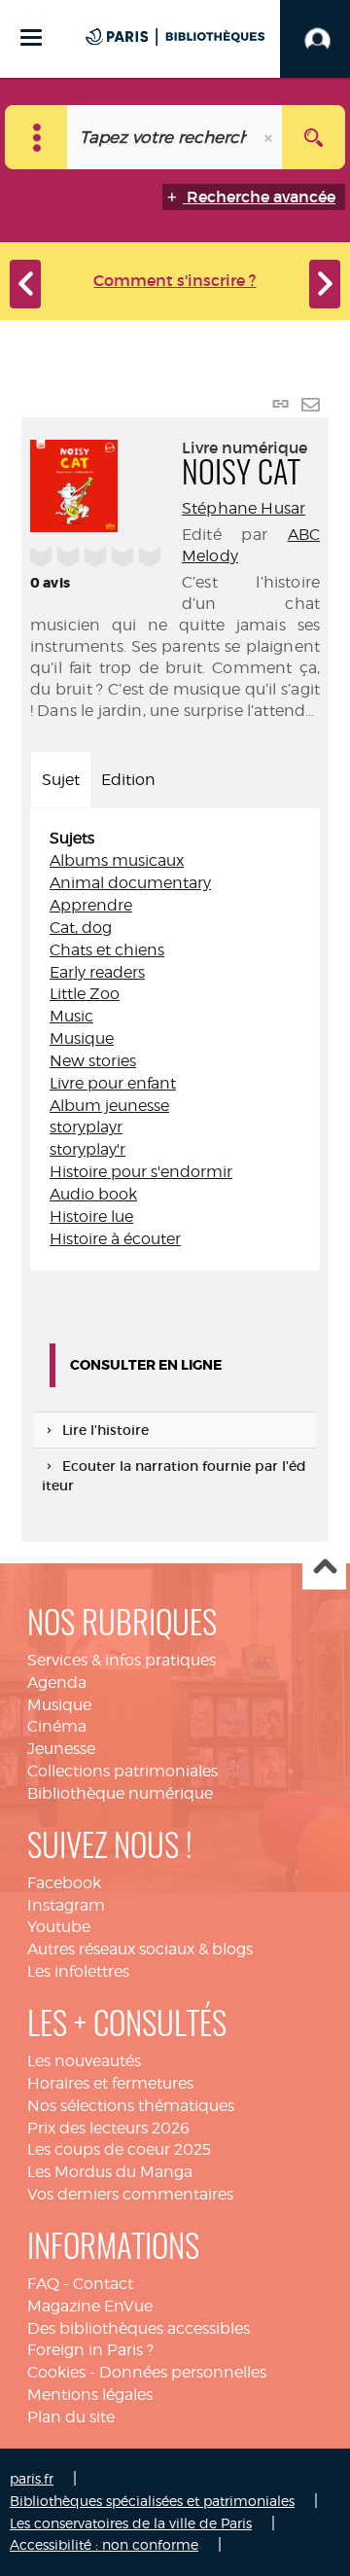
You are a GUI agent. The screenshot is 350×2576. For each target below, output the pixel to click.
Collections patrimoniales (122, 1771)
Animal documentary (130, 883)
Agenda (57, 1682)
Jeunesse (61, 1749)
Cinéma (57, 1726)
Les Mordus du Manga (110, 2172)
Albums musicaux (117, 860)
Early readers (97, 972)
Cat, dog (81, 928)
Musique (82, 1038)
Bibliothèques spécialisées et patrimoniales (152, 2501)
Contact (103, 2284)
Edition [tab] (128, 780)
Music (71, 1016)
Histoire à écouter (115, 1239)
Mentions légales (90, 2395)
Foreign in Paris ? (90, 2350)
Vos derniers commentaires (130, 2194)
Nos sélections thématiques (131, 2106)
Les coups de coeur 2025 (119, 2149)
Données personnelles (183, 2372)
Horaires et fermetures (110, 2083)
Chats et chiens (107, 950)
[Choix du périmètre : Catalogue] (36, 137)
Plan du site (71, 2417)
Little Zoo (85, 994)
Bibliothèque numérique (120, 1793)
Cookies (56, 2372)
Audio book (93, 1194)
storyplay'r (87, 1149)
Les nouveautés (84, 2061)
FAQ (43, 2284)
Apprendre (91, 905)
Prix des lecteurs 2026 (108, 2128)
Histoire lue (91, 1216)
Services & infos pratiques (122, 1660)
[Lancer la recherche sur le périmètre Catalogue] (314, 137)
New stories (93, 1061)
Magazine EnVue (90, 2306)
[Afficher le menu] (31, 37)
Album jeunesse (109, 1106)
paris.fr (32, 2478)
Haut (324, 1569)
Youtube (59, 1927)
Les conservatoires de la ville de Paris (131, 2523)
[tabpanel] (175, 1039)
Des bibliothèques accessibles (139, 2328)
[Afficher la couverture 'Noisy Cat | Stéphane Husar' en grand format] (74, 483)
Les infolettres (78, 1971)
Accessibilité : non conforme (104, 2544)
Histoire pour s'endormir (141, 1172)
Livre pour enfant (113, 1083)
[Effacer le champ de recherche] (270, 137)
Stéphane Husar (244, 508)
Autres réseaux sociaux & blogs (140, 1949)
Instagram (66, 1905)
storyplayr (86, 1127)
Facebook (64, 1883)
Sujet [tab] (61, 780)
